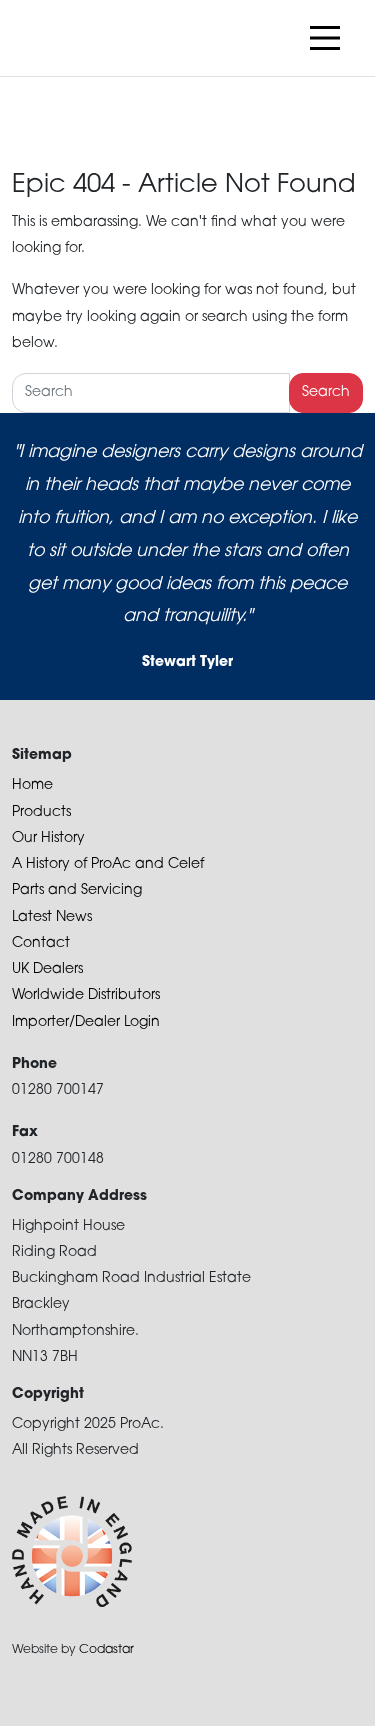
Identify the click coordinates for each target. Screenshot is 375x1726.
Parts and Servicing (77, 890)
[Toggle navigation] (325, 38)
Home (32, 785)
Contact (41, 943)
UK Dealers (47, 969)
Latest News (52, 917)
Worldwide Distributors (86, 995)
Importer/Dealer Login (86, 1022)
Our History (48, 838)
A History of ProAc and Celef (108, 864)
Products (41, 812)
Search (326, 392)
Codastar (106, 1650)
